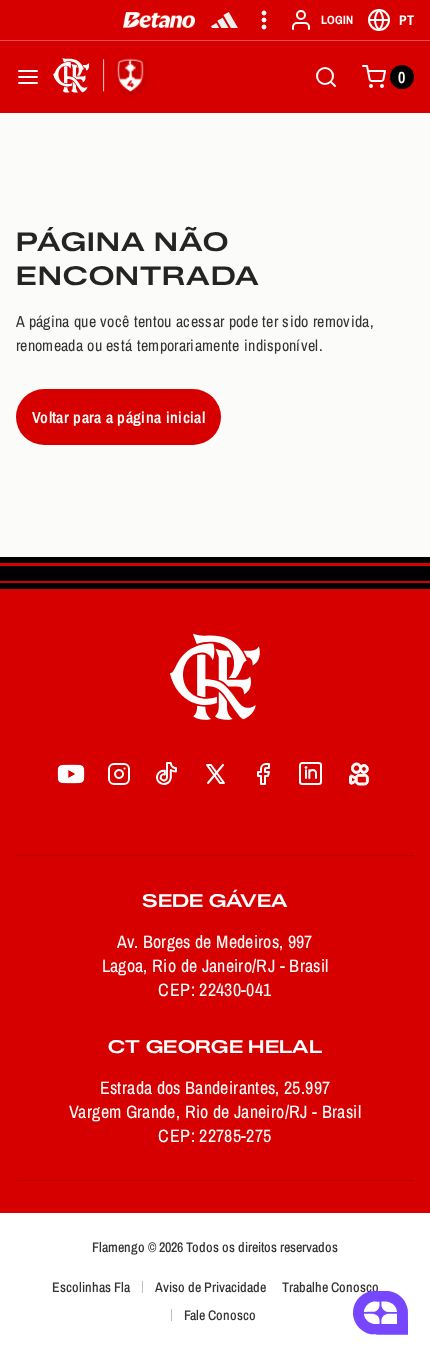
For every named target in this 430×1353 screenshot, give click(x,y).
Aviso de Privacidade (210, 1287)
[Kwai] (359, 774)
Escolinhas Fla (91, 1287)
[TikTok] (167, 774)
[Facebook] (263, 774)
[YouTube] (71, 774)
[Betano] (159, 20)
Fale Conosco (220, 1315)
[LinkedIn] (311, 774)
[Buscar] (326, 77)
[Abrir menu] (28, 77)
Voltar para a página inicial (118, 417)
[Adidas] (224, 20)
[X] (215, 774)
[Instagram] (119, 774)
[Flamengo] (102, 77)
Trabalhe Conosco (330, 1287)
